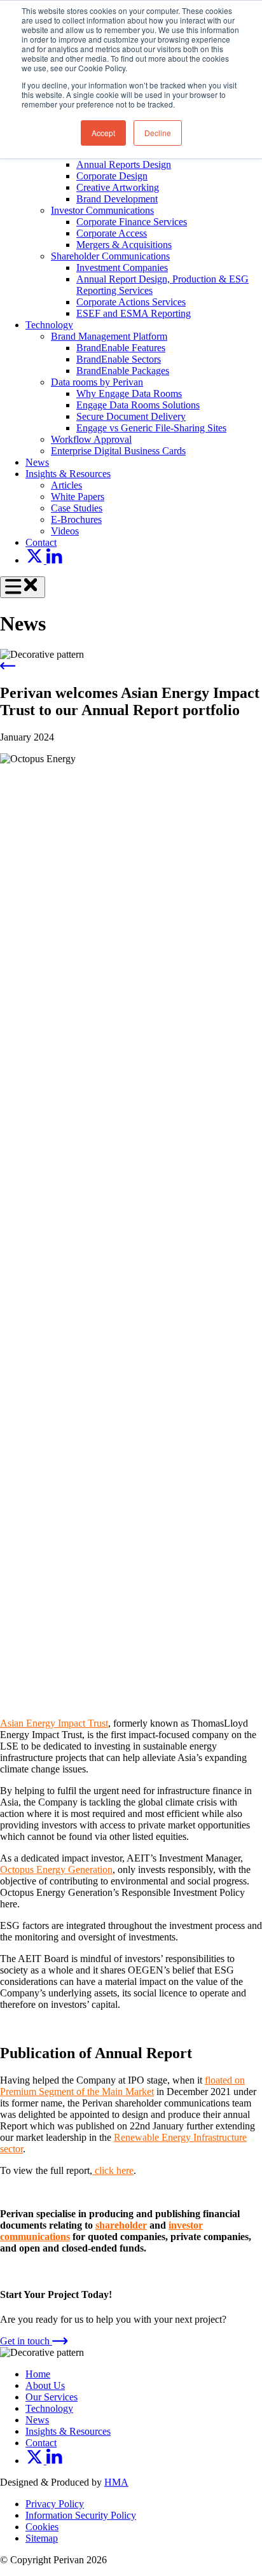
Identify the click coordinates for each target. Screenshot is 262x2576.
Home (38, 2374)
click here (113, 2170)
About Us (45, 2385)
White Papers (78, 497)
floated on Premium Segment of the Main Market (122, 2086)
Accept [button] (103, 133)
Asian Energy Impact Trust (54, 1723)
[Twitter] (36, 560)
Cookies (42, 2527)
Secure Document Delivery (131, 416)
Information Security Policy (81, 2515)
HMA (116, 2482)
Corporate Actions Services (131, 302)
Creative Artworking (118, 187)
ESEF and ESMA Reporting (134, 313)
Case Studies (77, 508)
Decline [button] (158, 133)
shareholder (121, 2225)
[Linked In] (54, 560)
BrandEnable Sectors (119, 359)
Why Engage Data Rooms (129, 393)
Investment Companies (122, 268)
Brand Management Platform (109, 336)
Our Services (52, 2397)
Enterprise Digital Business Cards (118, 451)
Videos (65, 531)
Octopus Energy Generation (56, 1869)
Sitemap (42, 2538)
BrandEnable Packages (123, 371)
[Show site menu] (23, 588)
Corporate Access (112, 233)
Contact (41, 542)
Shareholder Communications (110, 256)
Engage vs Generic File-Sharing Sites (151, 428)
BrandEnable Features (121, 348)
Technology (49, 325)
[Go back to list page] (8, 666)
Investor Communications (102, 210)
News (37, 462)
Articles (66, 485)
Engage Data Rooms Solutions (138, 405)
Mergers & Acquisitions (124, 245)
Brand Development (117, 199)
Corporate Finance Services (132, 222)
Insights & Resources (68, 474)
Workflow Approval (91, 439)
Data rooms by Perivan (97, 382)
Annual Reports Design (124, 164)
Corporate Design (112, 176)
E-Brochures (76, 519)
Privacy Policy (55, 2504)
